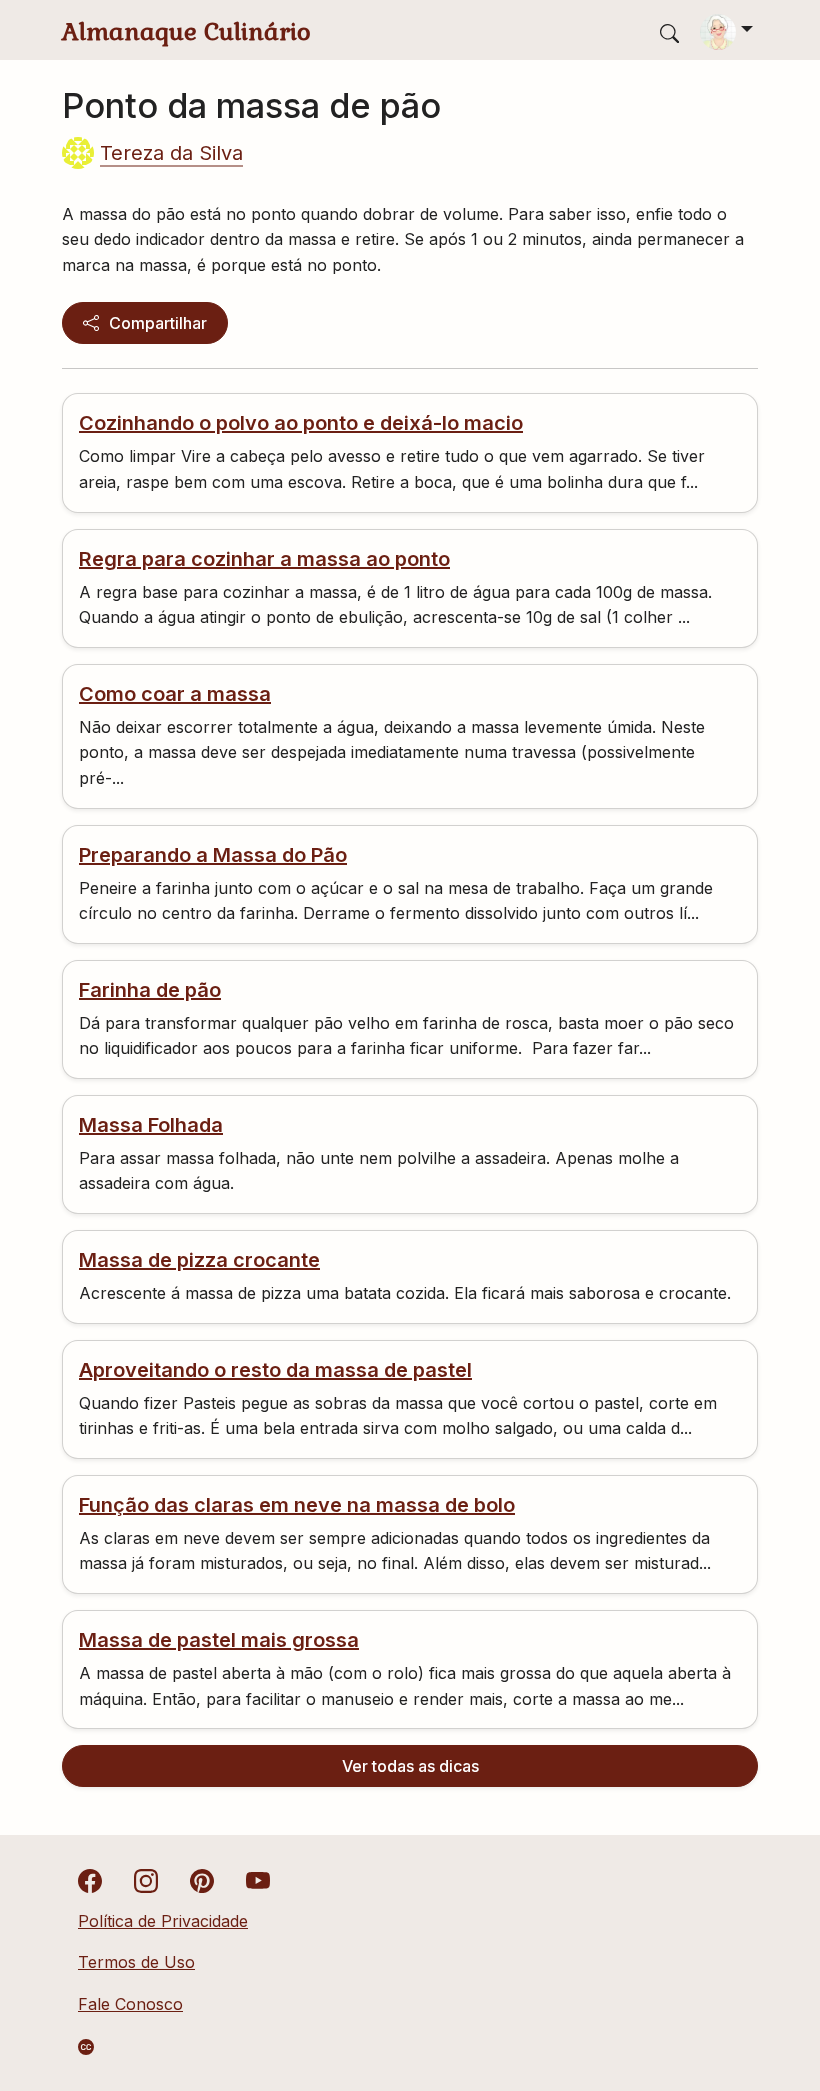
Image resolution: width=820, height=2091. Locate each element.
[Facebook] (90, 1879)
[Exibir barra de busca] (669, 32)
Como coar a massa (175, 694)
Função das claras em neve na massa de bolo (297, 1505)
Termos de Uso (136, 1962)
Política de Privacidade (163, 1921)
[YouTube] (258, 1879)
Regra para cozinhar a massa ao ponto (264, 559)
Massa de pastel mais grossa (219, 1640)
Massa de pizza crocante (199, 1260)
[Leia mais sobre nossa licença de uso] (86, 2047)
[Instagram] (146, 1879)
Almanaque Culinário (186, 31)
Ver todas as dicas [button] (410, 1766)
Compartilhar (158, 323)
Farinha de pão (150, 990)
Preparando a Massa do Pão (213, 855)
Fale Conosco (130, 2004)
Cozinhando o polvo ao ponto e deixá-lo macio (301, 423)
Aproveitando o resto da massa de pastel (275, 1370)
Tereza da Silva (171, 153)
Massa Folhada (151, 1125)
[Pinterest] (202, 1879)
